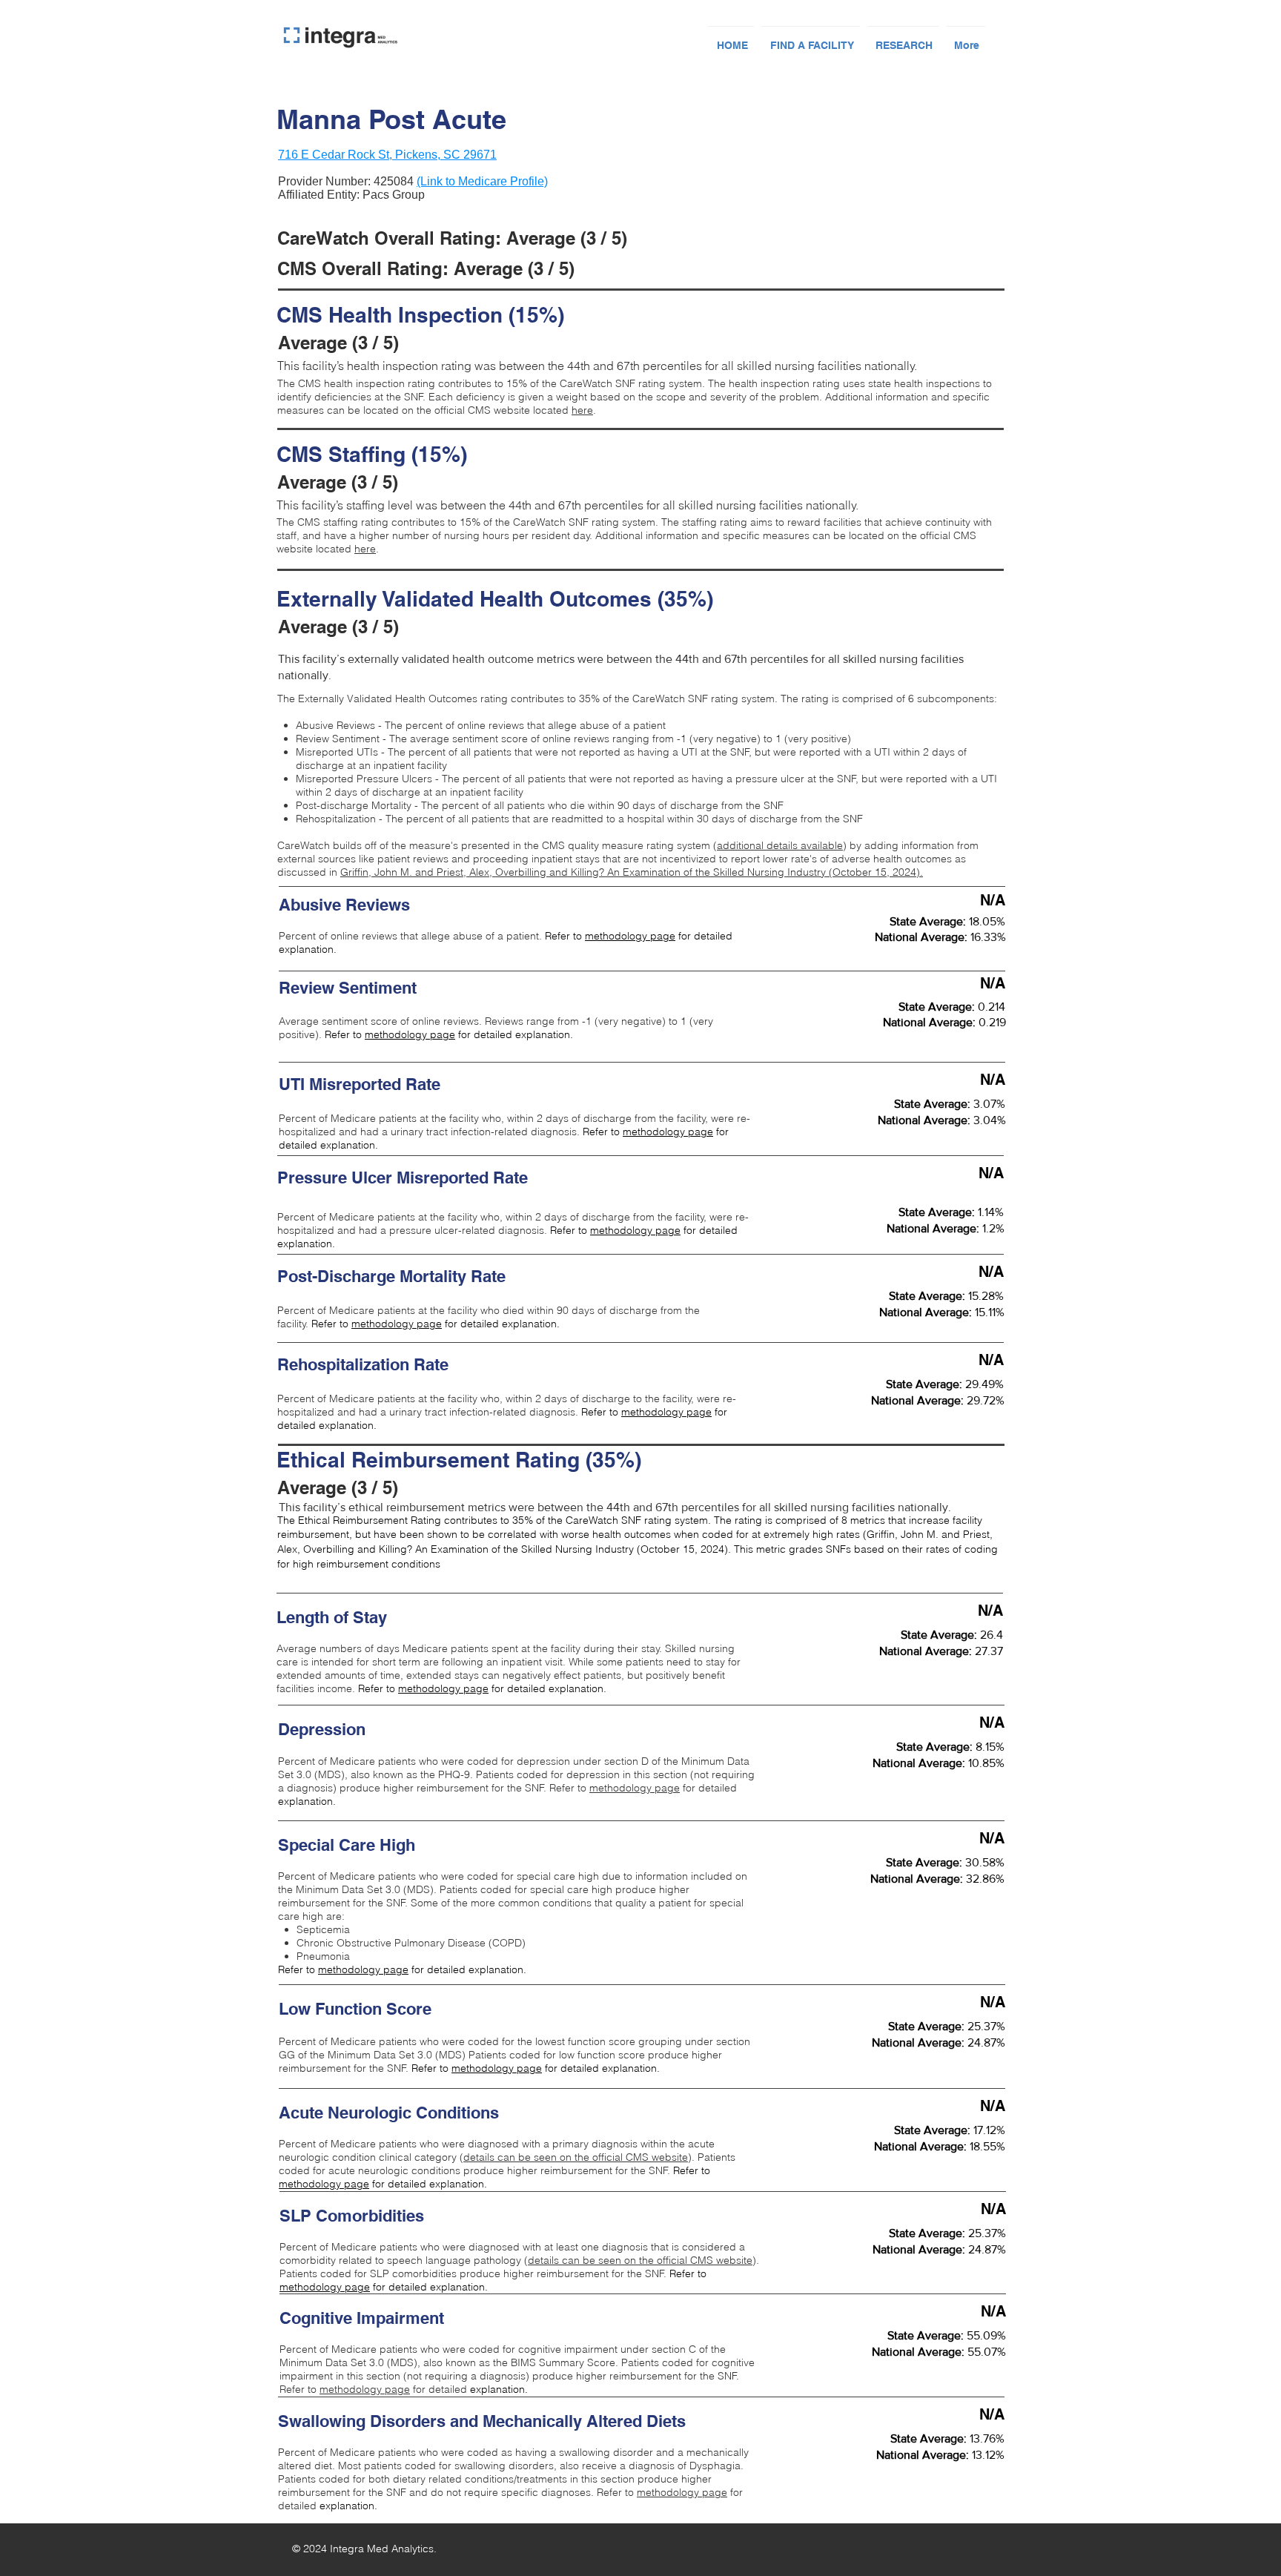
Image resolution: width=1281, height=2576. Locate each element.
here (582, 410)
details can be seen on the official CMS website (576, 2157)
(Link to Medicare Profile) (482, 181)
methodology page (630, 936)
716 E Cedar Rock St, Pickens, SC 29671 (387, 155)
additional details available (780, 845)
